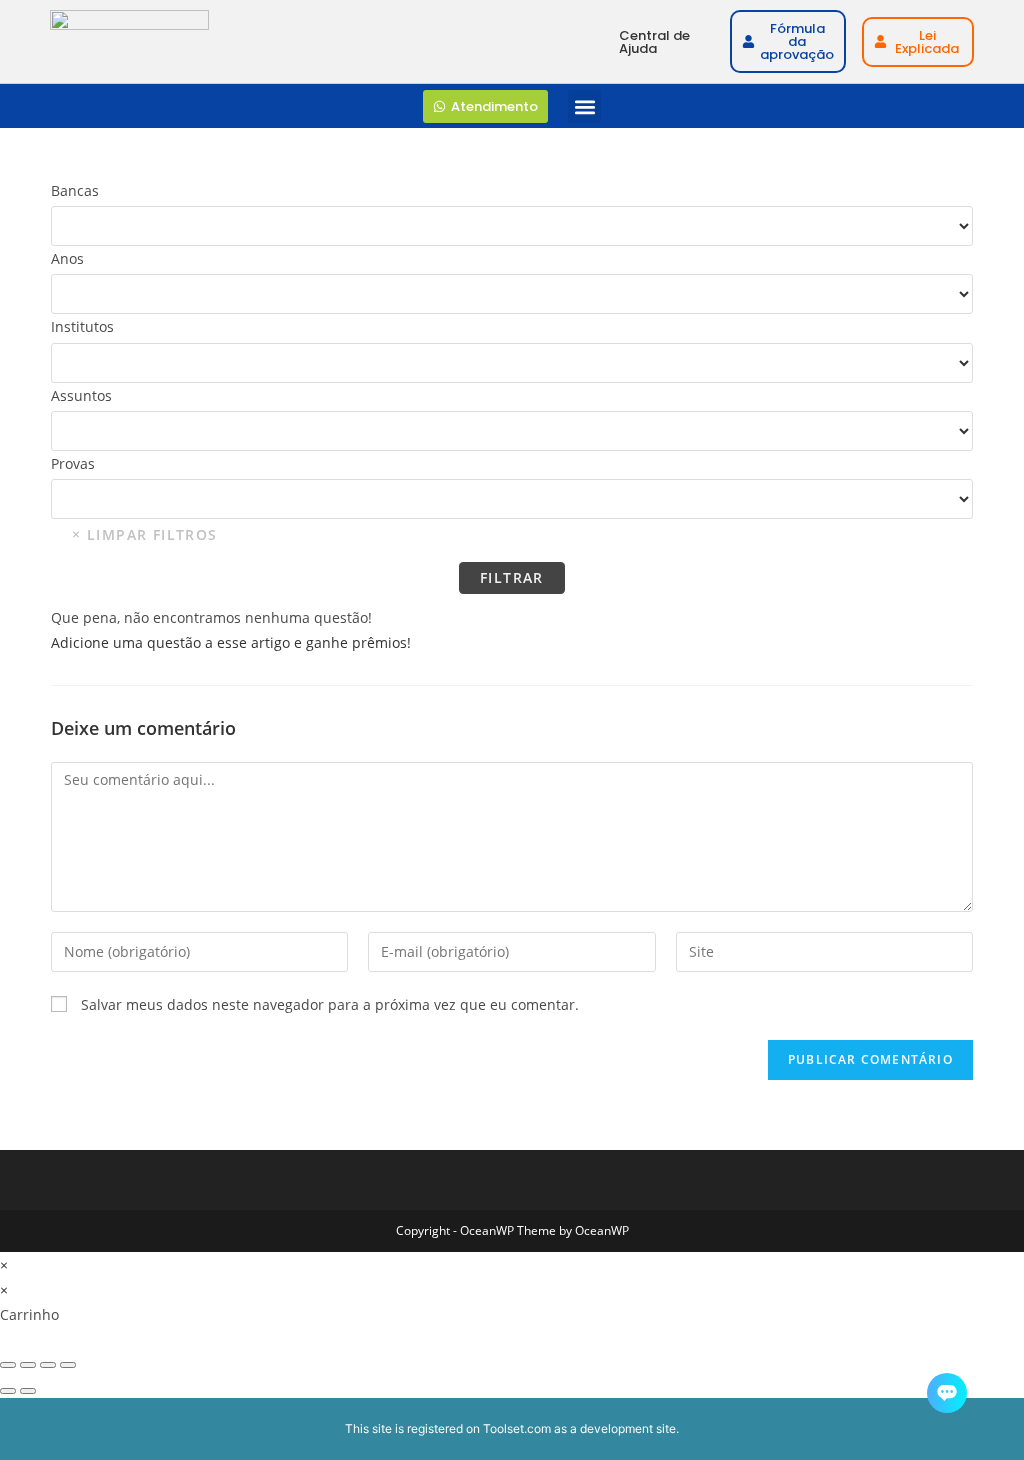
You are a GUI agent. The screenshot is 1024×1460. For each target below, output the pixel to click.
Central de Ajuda (654, 42)
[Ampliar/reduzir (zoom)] (8, 1365)
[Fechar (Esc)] (68, 1365)
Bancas (75, 190)
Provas (73, 463)
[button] (584, 106)
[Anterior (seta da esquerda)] (8, 1391)
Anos (67, 258)
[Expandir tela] (28, 1365)
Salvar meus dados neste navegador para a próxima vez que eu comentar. (330, 1004)
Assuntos (81, 395)
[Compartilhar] (48, 1365)
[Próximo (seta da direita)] (28, 1391)
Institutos (82, 326)
